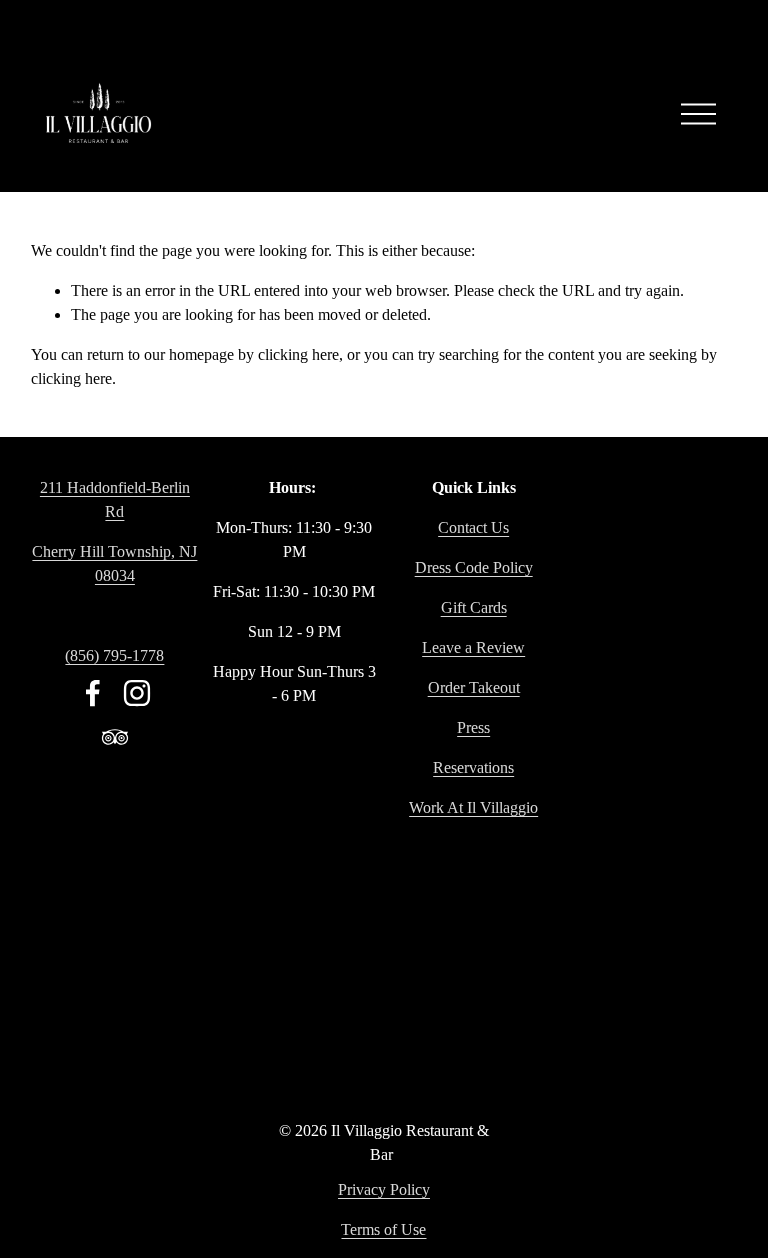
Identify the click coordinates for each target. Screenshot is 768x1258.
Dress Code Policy (474, 567)
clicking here (298, 354)
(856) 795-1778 (114, 655)
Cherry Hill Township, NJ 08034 (114, 563)
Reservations (473, 767)
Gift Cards (474, 607)
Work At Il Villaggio (473, 807)
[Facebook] (93, 693)
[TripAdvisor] (115, 737)
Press (473, 727)
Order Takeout (474, 687)
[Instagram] (137, 693)
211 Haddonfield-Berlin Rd (115, 499)
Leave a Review (473, 647)
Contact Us (473, 527)
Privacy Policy (384, 1189)
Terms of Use (383, 1229)
